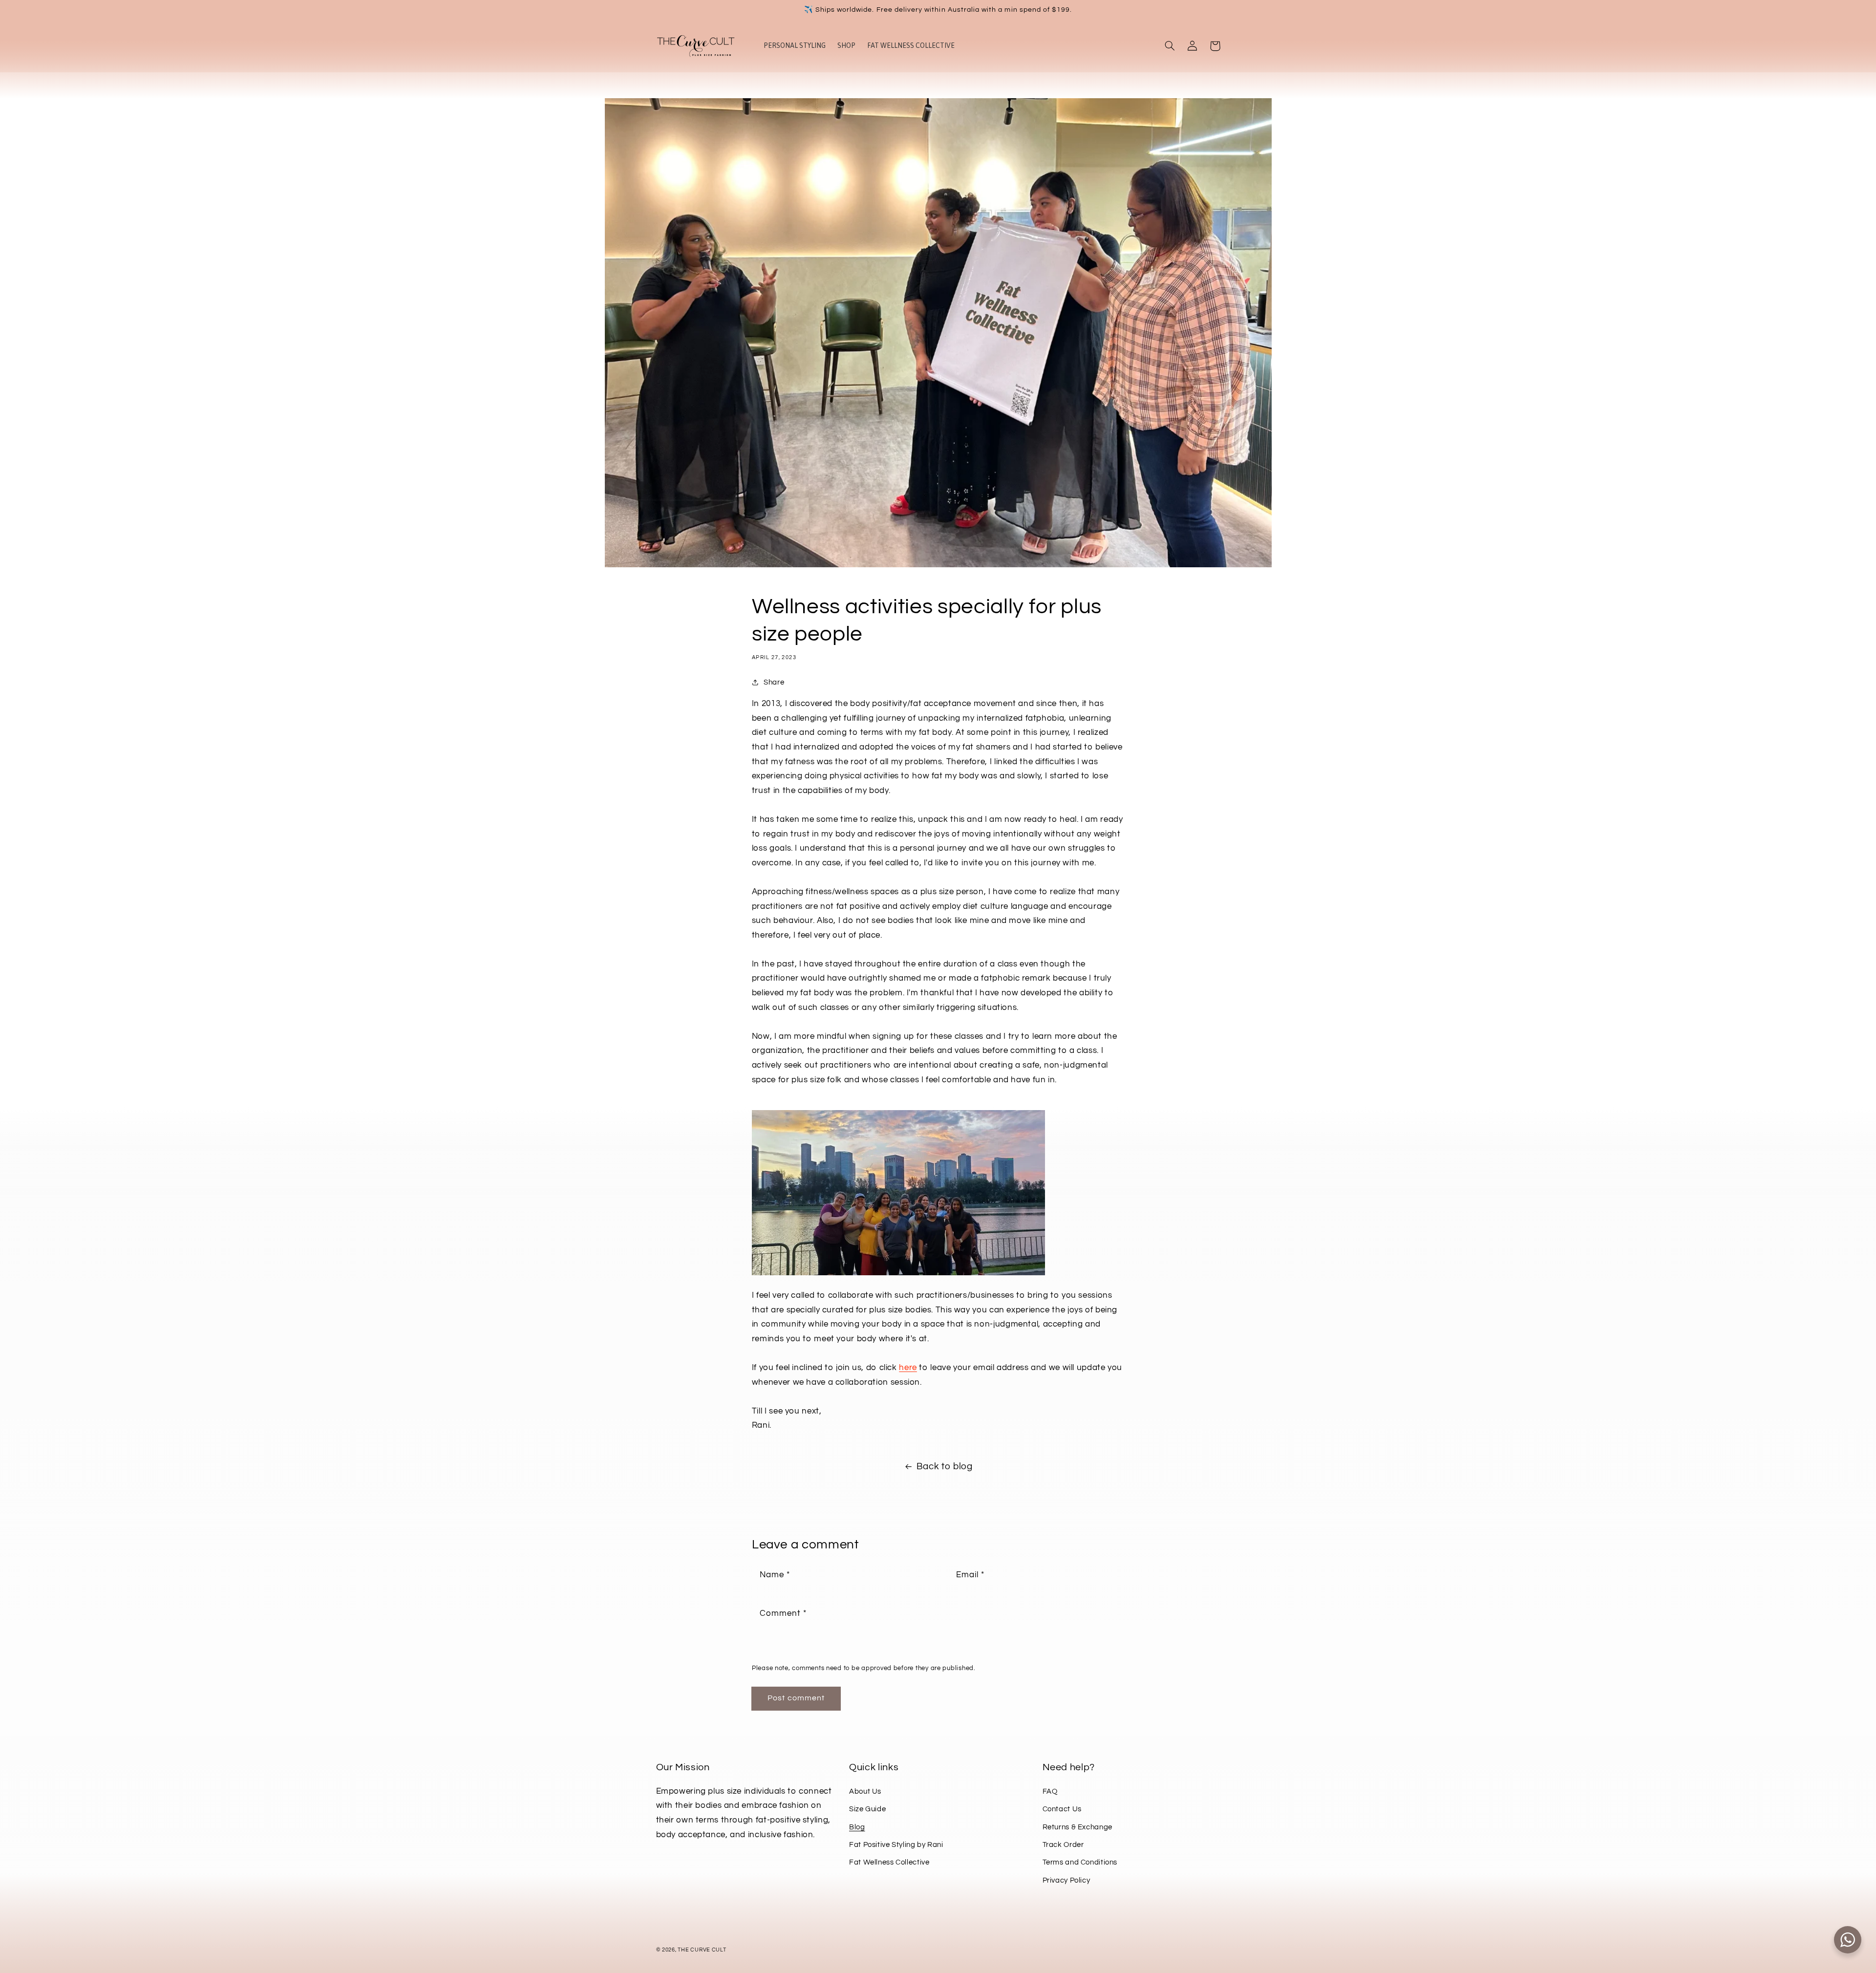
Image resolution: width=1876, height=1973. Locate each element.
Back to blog (945, 1467)
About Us (865, 1791)
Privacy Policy (1066, 1880)
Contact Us (1062, 1809)
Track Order (1063, 1845)
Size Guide (867, 1809)
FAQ (1050, 1791)
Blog (857, 1827)
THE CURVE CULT (702, 1950)
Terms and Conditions (1080, 1862)
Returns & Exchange (1077, 1827)
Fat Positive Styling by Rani (896, 1845)
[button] (1170, 46)
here (908, 1368)
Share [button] (774, 682)
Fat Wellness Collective (889, 1862)
